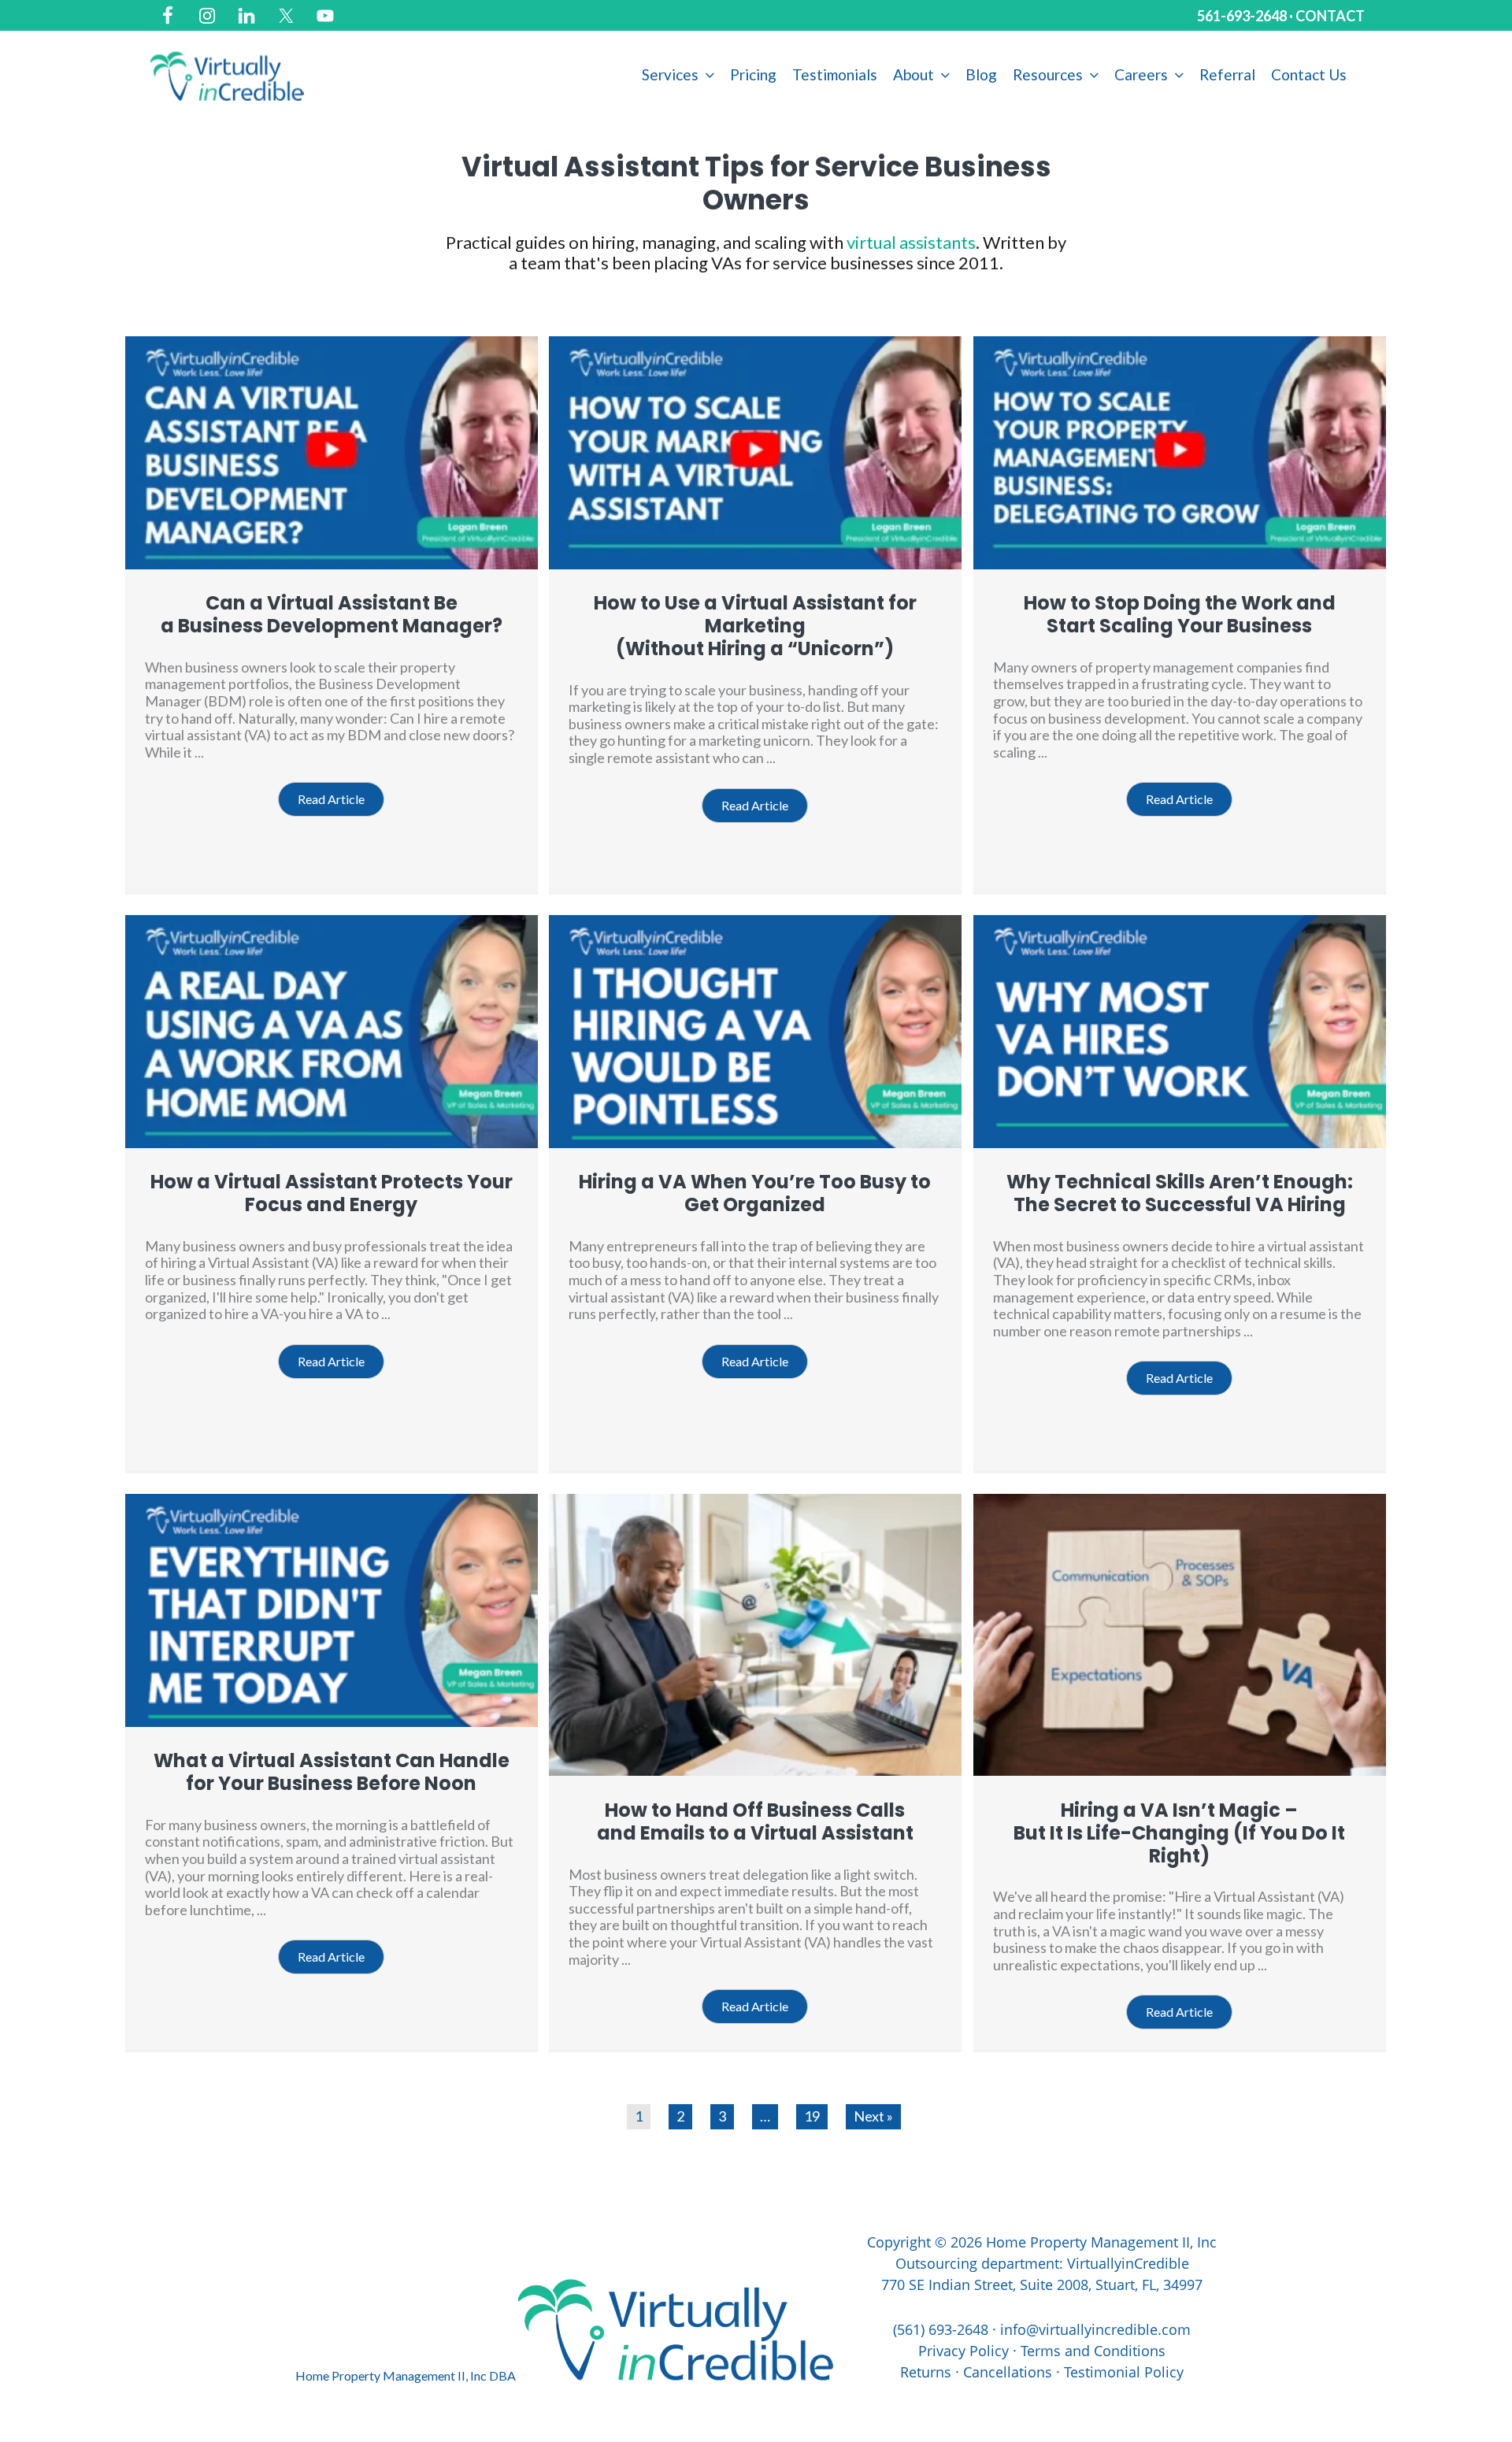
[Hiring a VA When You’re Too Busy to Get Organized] (755, 1143)
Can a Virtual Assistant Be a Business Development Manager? (332, 614)
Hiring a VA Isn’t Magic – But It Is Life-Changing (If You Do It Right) (1179, 1833)
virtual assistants (911, 242)
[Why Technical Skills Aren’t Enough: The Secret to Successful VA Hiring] (1180, 1143)
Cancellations (1008, 2372)
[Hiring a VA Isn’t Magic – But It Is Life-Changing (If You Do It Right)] (1180, 1770)
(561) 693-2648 (941, 2329)
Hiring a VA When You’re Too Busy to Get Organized (755, 1193)
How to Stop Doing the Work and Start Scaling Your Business (1180, 614)
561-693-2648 (1242, 16)
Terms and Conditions (1093, 2351)
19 (812, 2116)
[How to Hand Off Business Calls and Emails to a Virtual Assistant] (755, 1770)
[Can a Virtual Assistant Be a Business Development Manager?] (332, 564)
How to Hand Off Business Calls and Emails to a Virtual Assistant (755, 1821)
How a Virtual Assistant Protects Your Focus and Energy (332, 1193)
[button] (331, 799)
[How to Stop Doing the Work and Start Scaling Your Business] (1180, 564)
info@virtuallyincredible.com (1095, 2329)
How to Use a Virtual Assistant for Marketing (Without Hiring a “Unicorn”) (755, 626)
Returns (926, 2372)
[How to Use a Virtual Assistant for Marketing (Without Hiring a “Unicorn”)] (755, 564)
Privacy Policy (964, 2351)
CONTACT (1330, 16)
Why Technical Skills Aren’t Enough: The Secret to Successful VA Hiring (1180, 1193)
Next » (873, 2116)
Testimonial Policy (1124, 2372)
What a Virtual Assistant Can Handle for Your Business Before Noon (332, 1772)
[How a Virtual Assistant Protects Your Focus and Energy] (332, 1143)
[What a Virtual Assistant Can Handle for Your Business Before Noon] (332, 1721)
